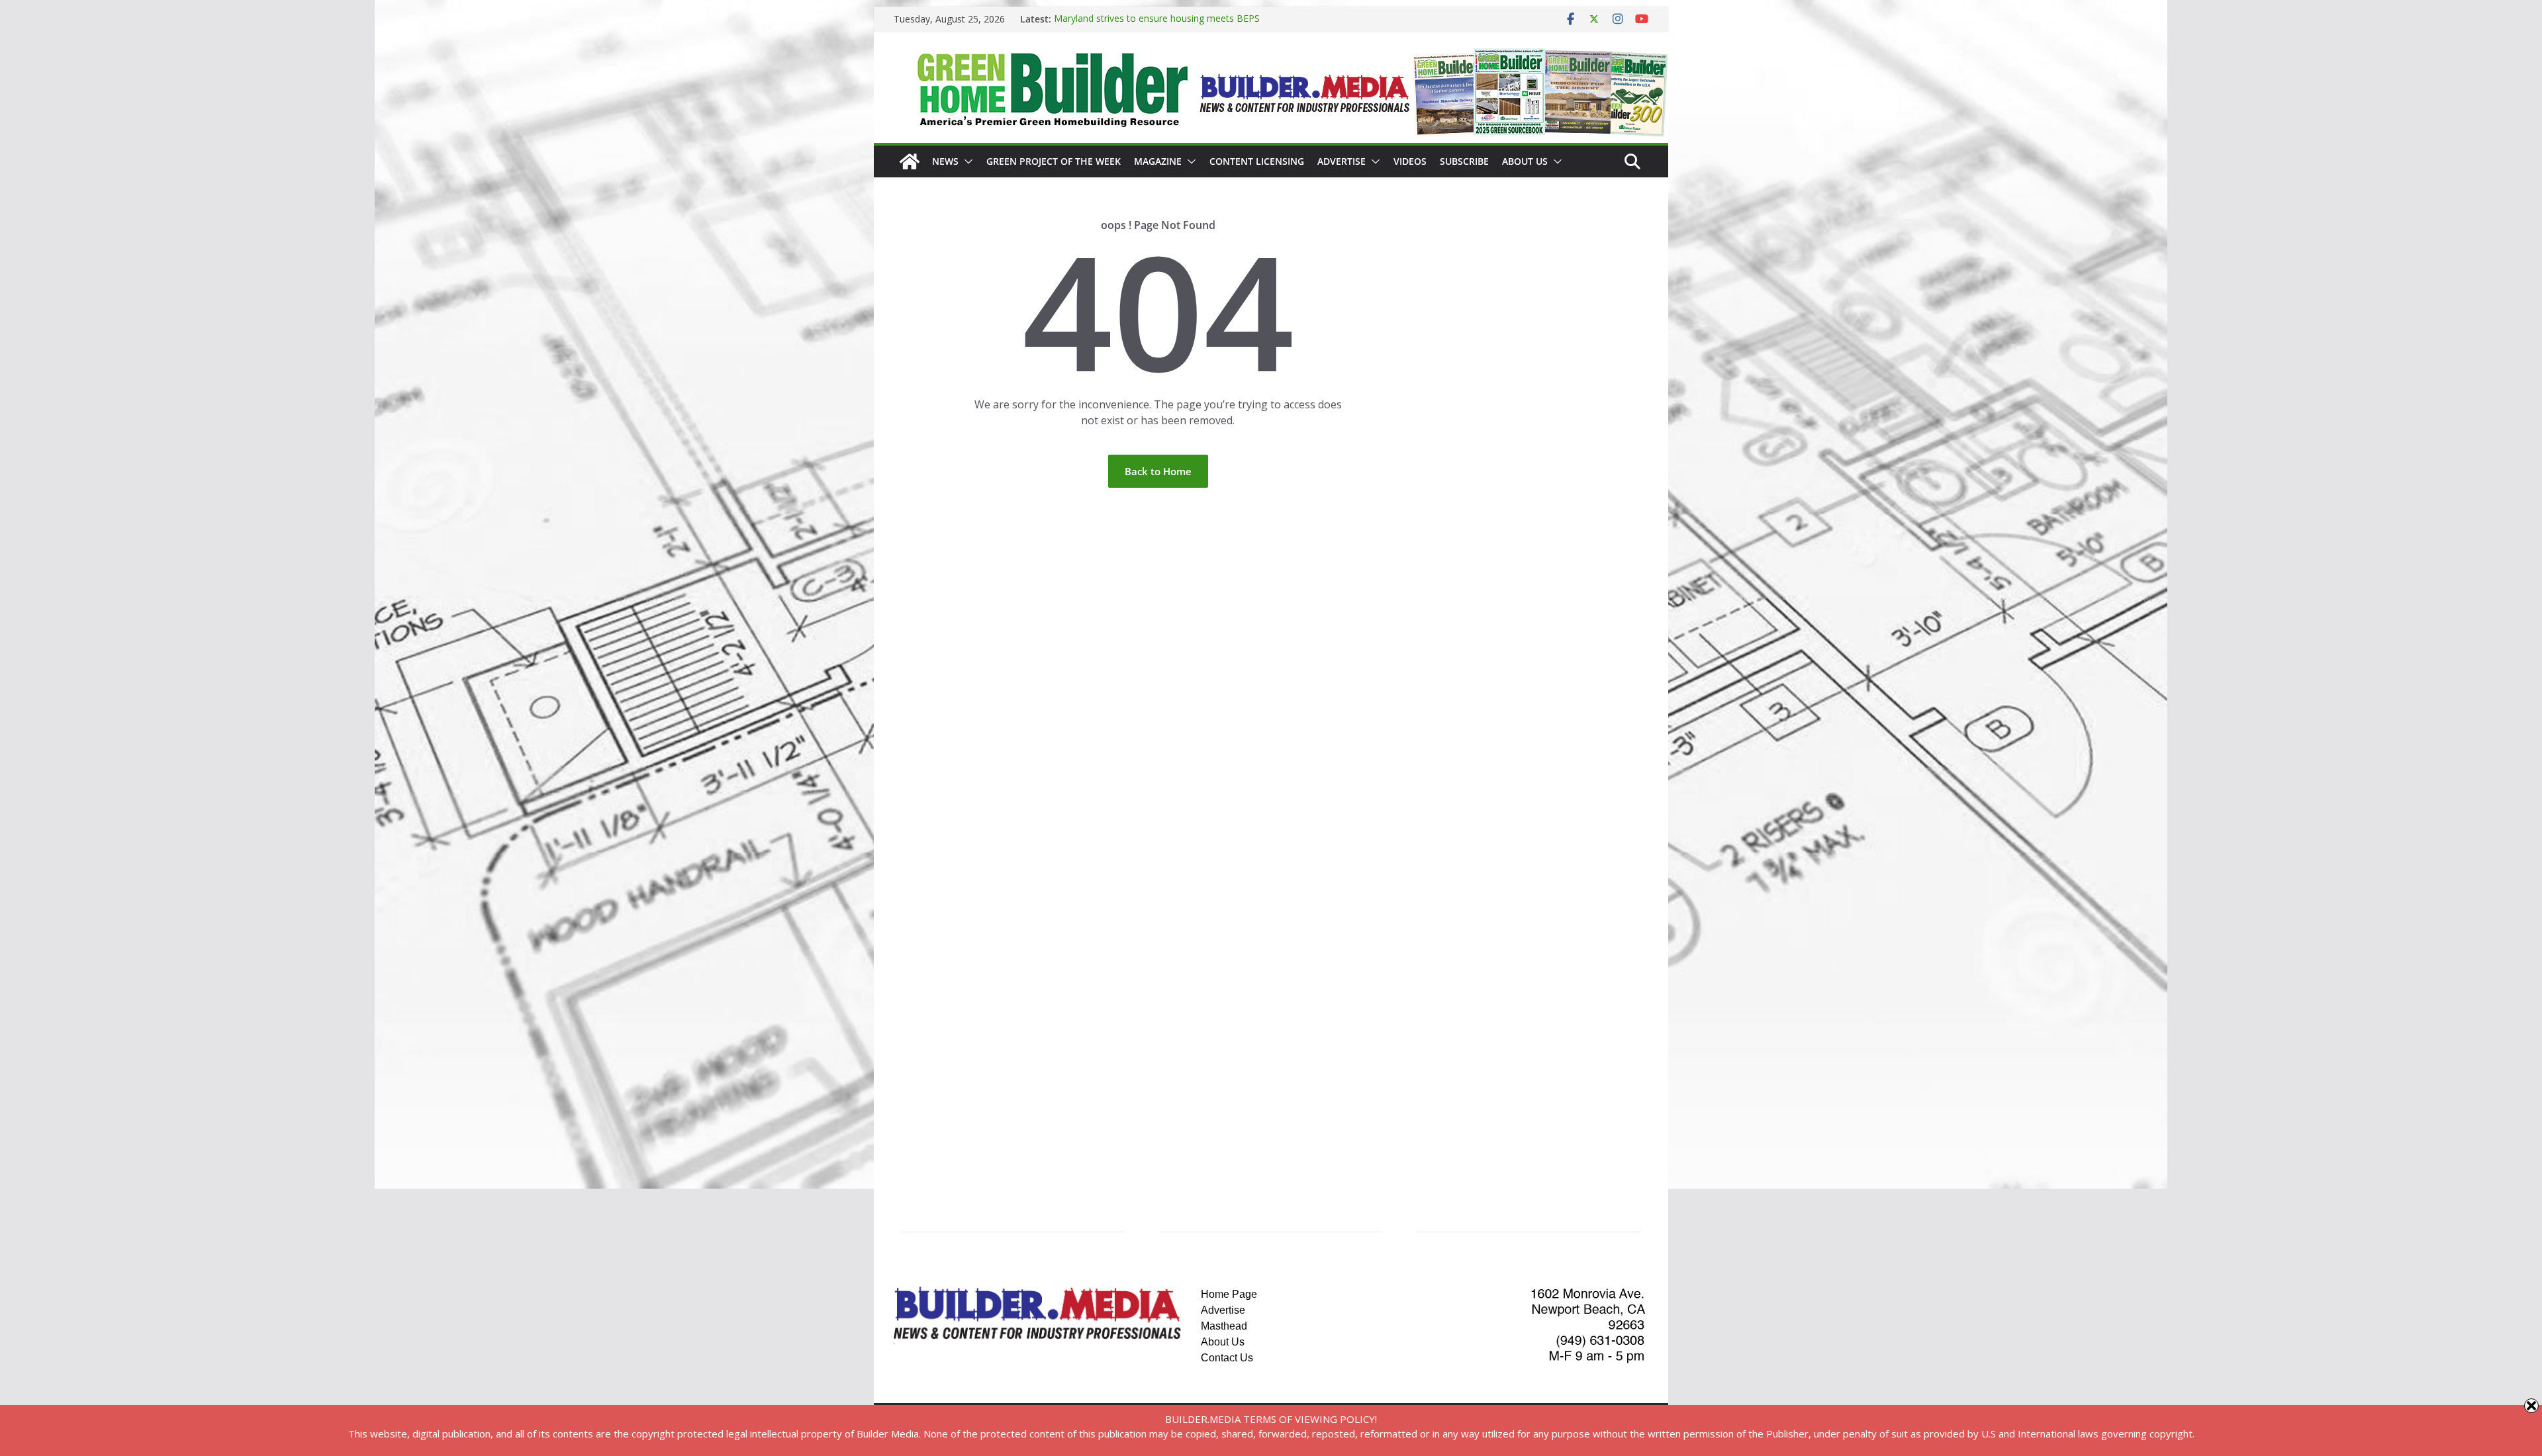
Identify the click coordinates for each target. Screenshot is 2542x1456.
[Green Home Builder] (910, 161)
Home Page (1229, 1294)
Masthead (1224, 1326)
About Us (1525, 161)
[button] (966, 161)
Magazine (1158, 161)
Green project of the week (1054, 161)
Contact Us (1227, 1358)
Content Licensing (1257, 161)
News (945, 161)
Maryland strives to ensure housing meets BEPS (1157, 19)
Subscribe (1464, 161)
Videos (1410, 161)
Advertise (1342, 161)
